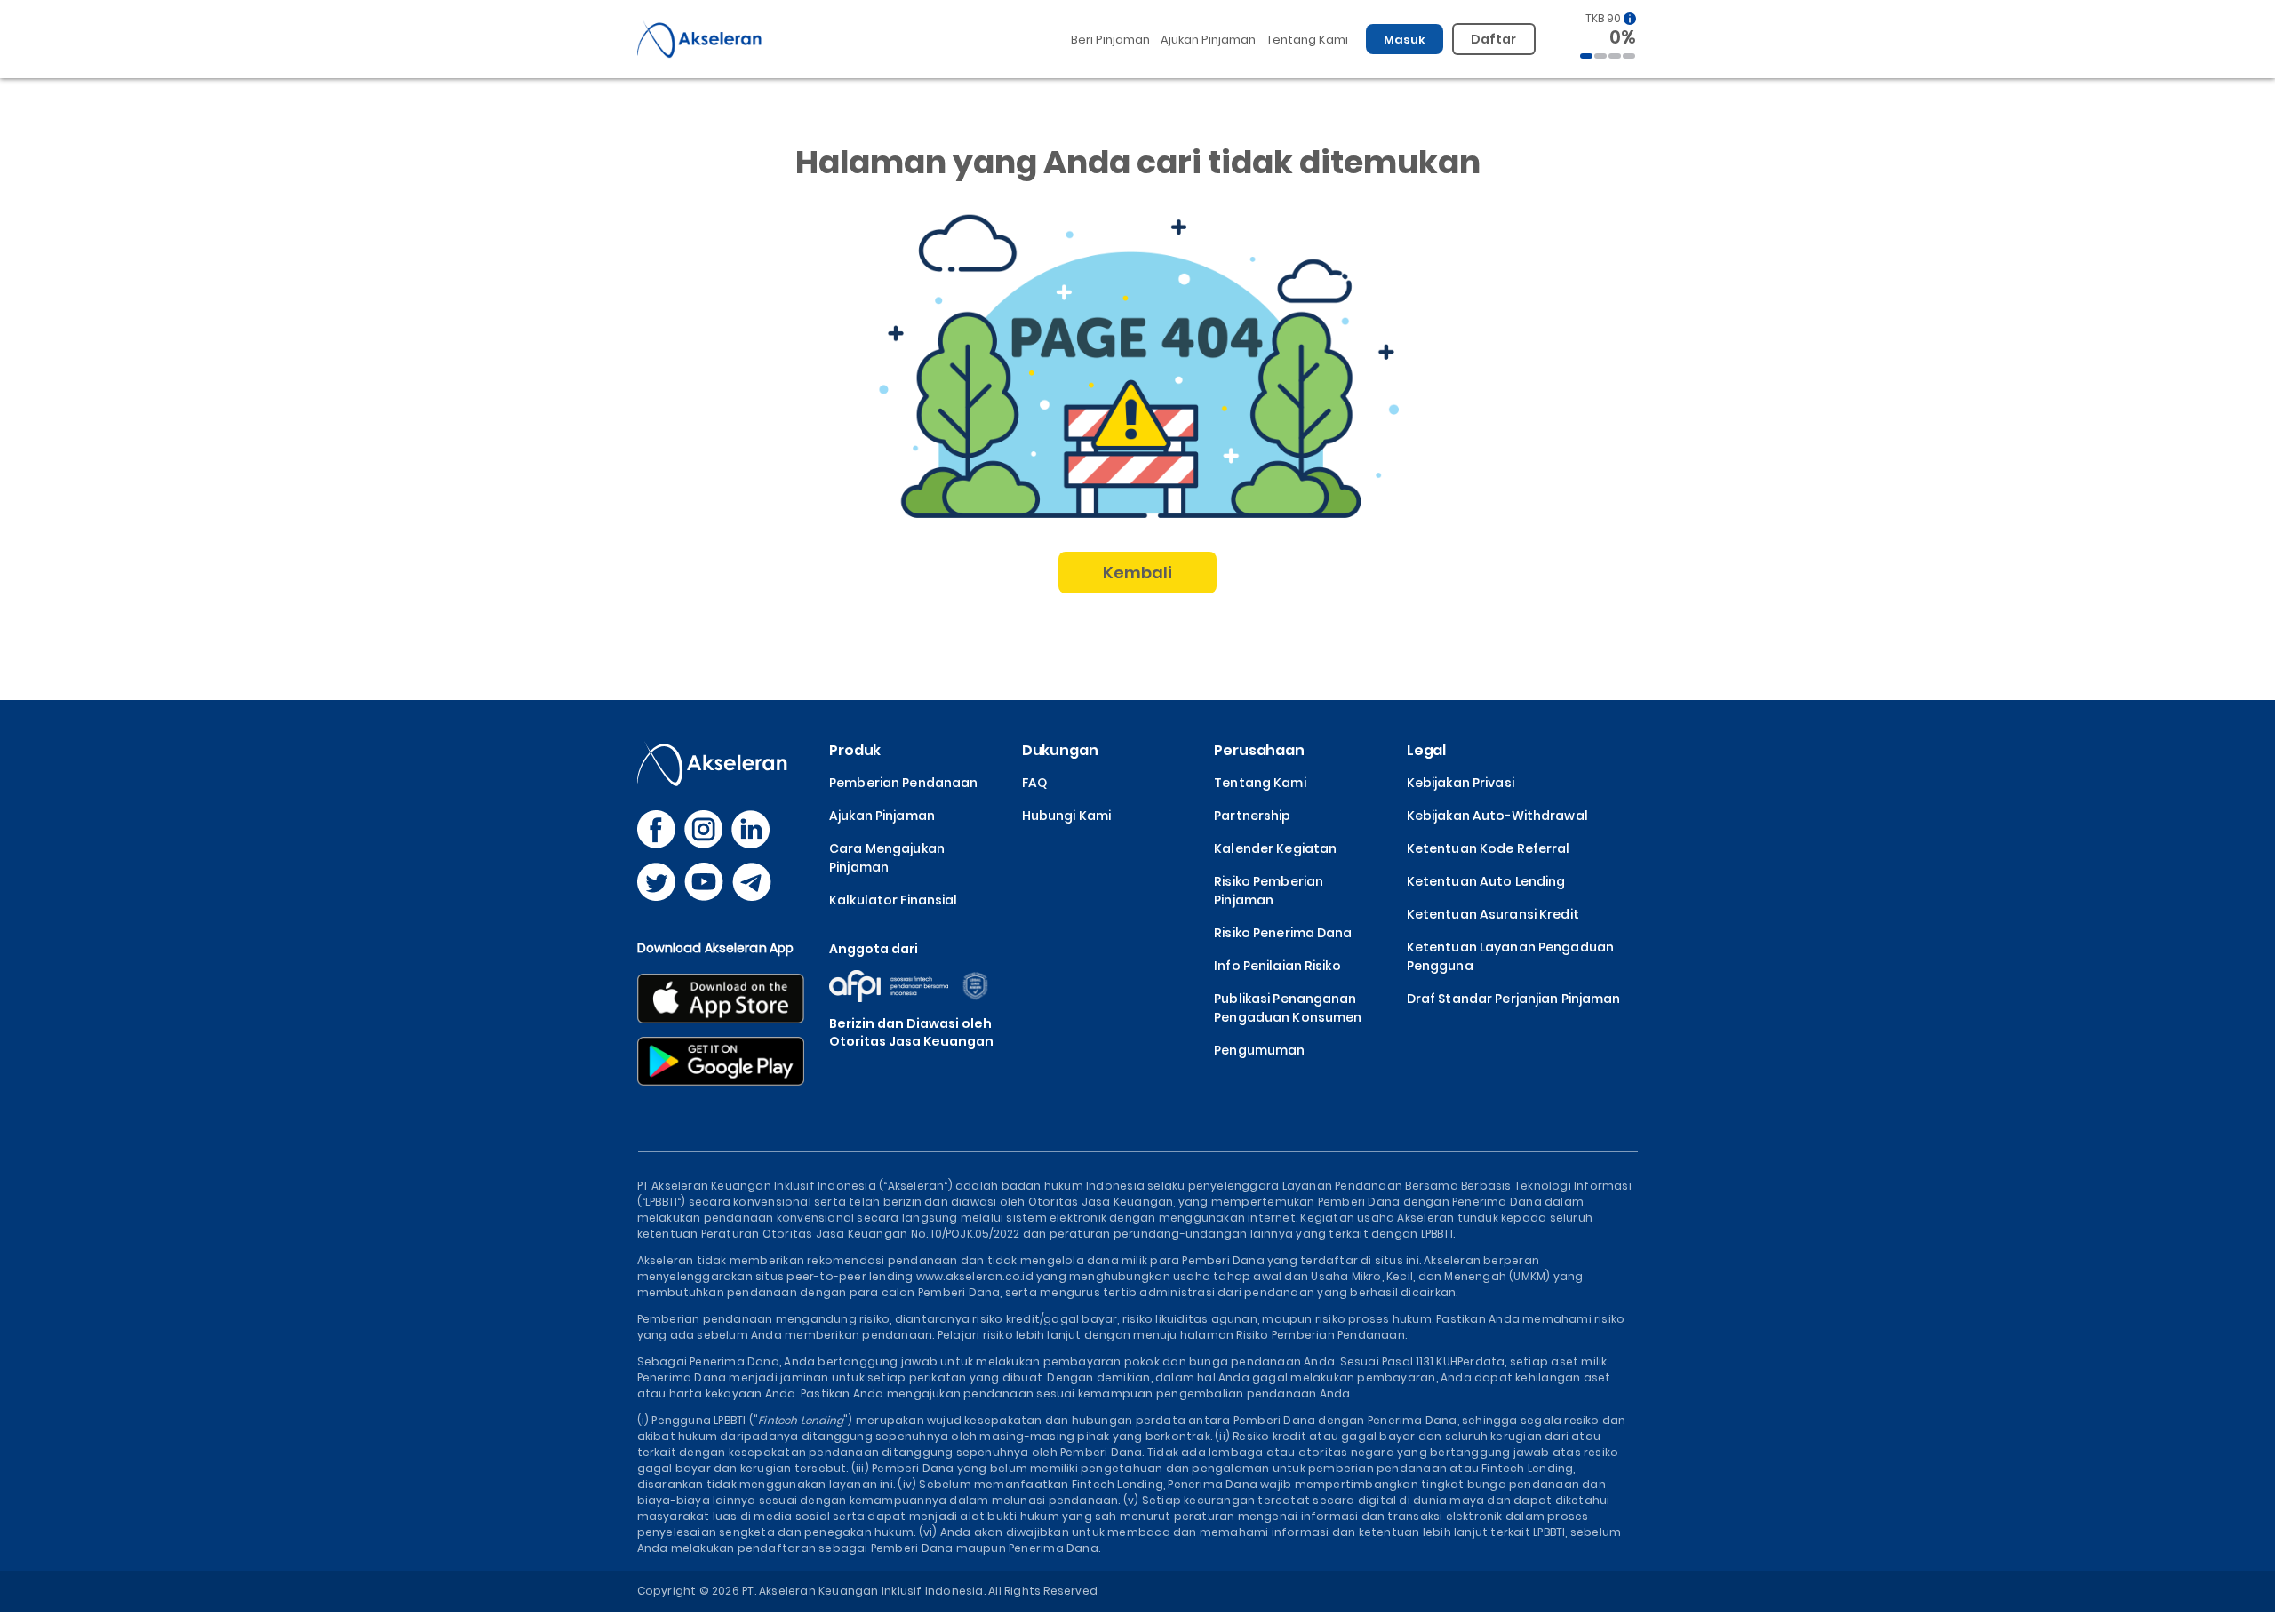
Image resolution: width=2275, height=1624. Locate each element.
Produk (855, 750)
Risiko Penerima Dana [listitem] (1283, 933)
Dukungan (1060, 750)
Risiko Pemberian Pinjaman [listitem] (1269, 891)
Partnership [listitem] (1252, 816)
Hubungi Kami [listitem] (1066, 816)
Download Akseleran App (716, 948)
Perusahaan (1259, 750)
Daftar (1494, 39)
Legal (1426, 750)
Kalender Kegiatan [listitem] (1275, 848)
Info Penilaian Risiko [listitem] (1277, 966)
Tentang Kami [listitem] (1260, 783)
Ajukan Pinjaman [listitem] (882, 816)
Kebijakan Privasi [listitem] (1461, 783)
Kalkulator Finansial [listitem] (893, 900)
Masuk (1405, 40)
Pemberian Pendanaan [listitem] (903, 783)
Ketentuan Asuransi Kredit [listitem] (1493, 914)
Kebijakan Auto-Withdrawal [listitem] (1497, 816)
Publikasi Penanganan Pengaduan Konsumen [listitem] (1288, 1008)
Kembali (1138, 573)
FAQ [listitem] (1034, 783)
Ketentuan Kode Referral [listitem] (1489, 848)
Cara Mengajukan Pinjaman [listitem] (887, 858)
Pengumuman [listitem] (1259, 1050)
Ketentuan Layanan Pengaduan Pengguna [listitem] (1510, 956)
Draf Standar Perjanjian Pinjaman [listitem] (1514, 999)
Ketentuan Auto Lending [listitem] (1486, 881)
